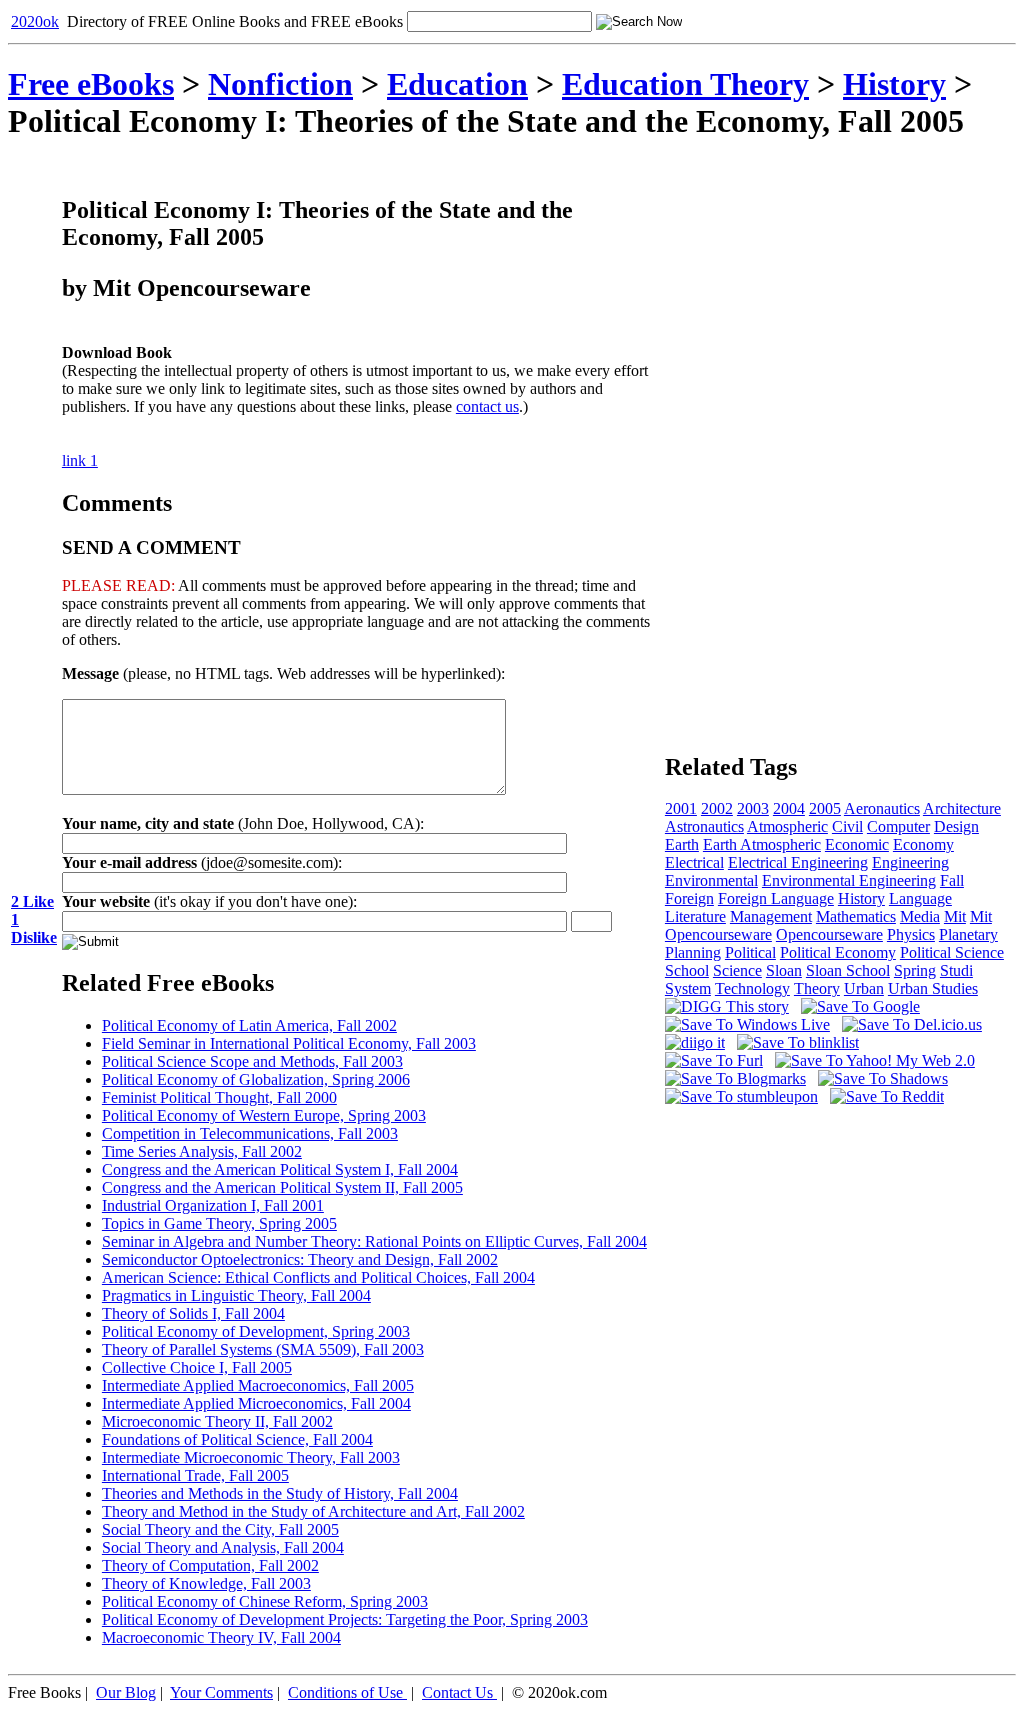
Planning (693, 952)
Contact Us (457, 1692)
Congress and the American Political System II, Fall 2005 (282, 1187)
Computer (898, 826)
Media (920, 916)
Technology (752, 988)
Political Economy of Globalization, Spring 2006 (256, 1079)
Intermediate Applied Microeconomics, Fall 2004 (256, 1403)
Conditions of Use (345, 1692)
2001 (681, 808)
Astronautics (704, 826)
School (687, 970)
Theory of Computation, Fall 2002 (210, 1565)
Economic (857, 844)
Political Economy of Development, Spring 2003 (256, 1331)
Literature (695, 916)
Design (956, 826)
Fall (952, 880)
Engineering (910, 862)
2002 (717, 808)
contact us (487, 406)
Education (457, 84)
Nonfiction (280, 84)
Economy (923, 844)
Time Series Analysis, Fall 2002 (202, 1151)
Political (750, 952)
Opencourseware (829, 934)
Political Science (952, 952)
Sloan (784, 970)
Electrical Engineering (798, 862)
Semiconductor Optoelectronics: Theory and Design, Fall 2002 (300, 1259)
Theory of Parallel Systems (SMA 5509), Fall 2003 (263, 1349)
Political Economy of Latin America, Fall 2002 (249, 1025)
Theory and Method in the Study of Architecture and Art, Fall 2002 (313, 1511)
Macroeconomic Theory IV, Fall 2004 (221, 1637)
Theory (817, 988)
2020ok (35, 21)
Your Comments (221, 1692)
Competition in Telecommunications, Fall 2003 (250, 1133)
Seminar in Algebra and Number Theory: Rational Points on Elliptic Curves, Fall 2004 (374, 1241)
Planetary (968, 934)
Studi (956, 970)
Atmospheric (787, 826)
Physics (911, 934)
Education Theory (685, 84)
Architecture (962, 808)
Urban (864, 988)
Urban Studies (933, 988)
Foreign (689, 898)
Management (771, 916)
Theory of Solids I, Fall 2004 (193, 1313)
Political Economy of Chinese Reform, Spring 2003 (265, 1601)
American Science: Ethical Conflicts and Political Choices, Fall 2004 (318, 1277)
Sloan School (848, 970)
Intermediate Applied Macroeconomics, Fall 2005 (258, 1385)
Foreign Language (776, 898)
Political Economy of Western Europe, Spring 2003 (264, 1115)
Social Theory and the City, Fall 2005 (220, 1529)
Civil (847, 826)
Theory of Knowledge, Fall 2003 (206, 1583)
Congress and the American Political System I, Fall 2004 (280, 1169)
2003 (753, 808)
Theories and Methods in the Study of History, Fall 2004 (280, 1493)
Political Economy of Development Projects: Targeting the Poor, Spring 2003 (345, 1619)
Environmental (711, 880)
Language (920, 898)
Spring (915, 970)
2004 (789, 808)
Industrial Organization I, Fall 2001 (213, 1205)
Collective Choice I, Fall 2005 (197, 1367)
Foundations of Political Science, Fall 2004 (237, 1439)
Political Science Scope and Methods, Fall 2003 (252, 1061)
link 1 (80, 460)
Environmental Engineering (849, 880)
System (688, 988)
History (861, 898)
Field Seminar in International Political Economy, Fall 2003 (289, 1043)
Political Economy (838, 952)
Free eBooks (91, 84)
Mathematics (856, 916)
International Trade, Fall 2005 (195, 1475)
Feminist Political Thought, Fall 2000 (219, 1097)
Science (737, 970)
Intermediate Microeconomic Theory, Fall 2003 (251, 1457)
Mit (955, 916)
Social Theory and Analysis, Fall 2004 (223, 1547)
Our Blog (126, 1692)
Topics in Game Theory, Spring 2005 (219, 1223)
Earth (682, 844)
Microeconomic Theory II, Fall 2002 (217, 1421)
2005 (825, 808)
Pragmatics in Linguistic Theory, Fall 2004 (236, 1295)
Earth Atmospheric (762, 844)
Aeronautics (882, 808)
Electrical (694, 862)
